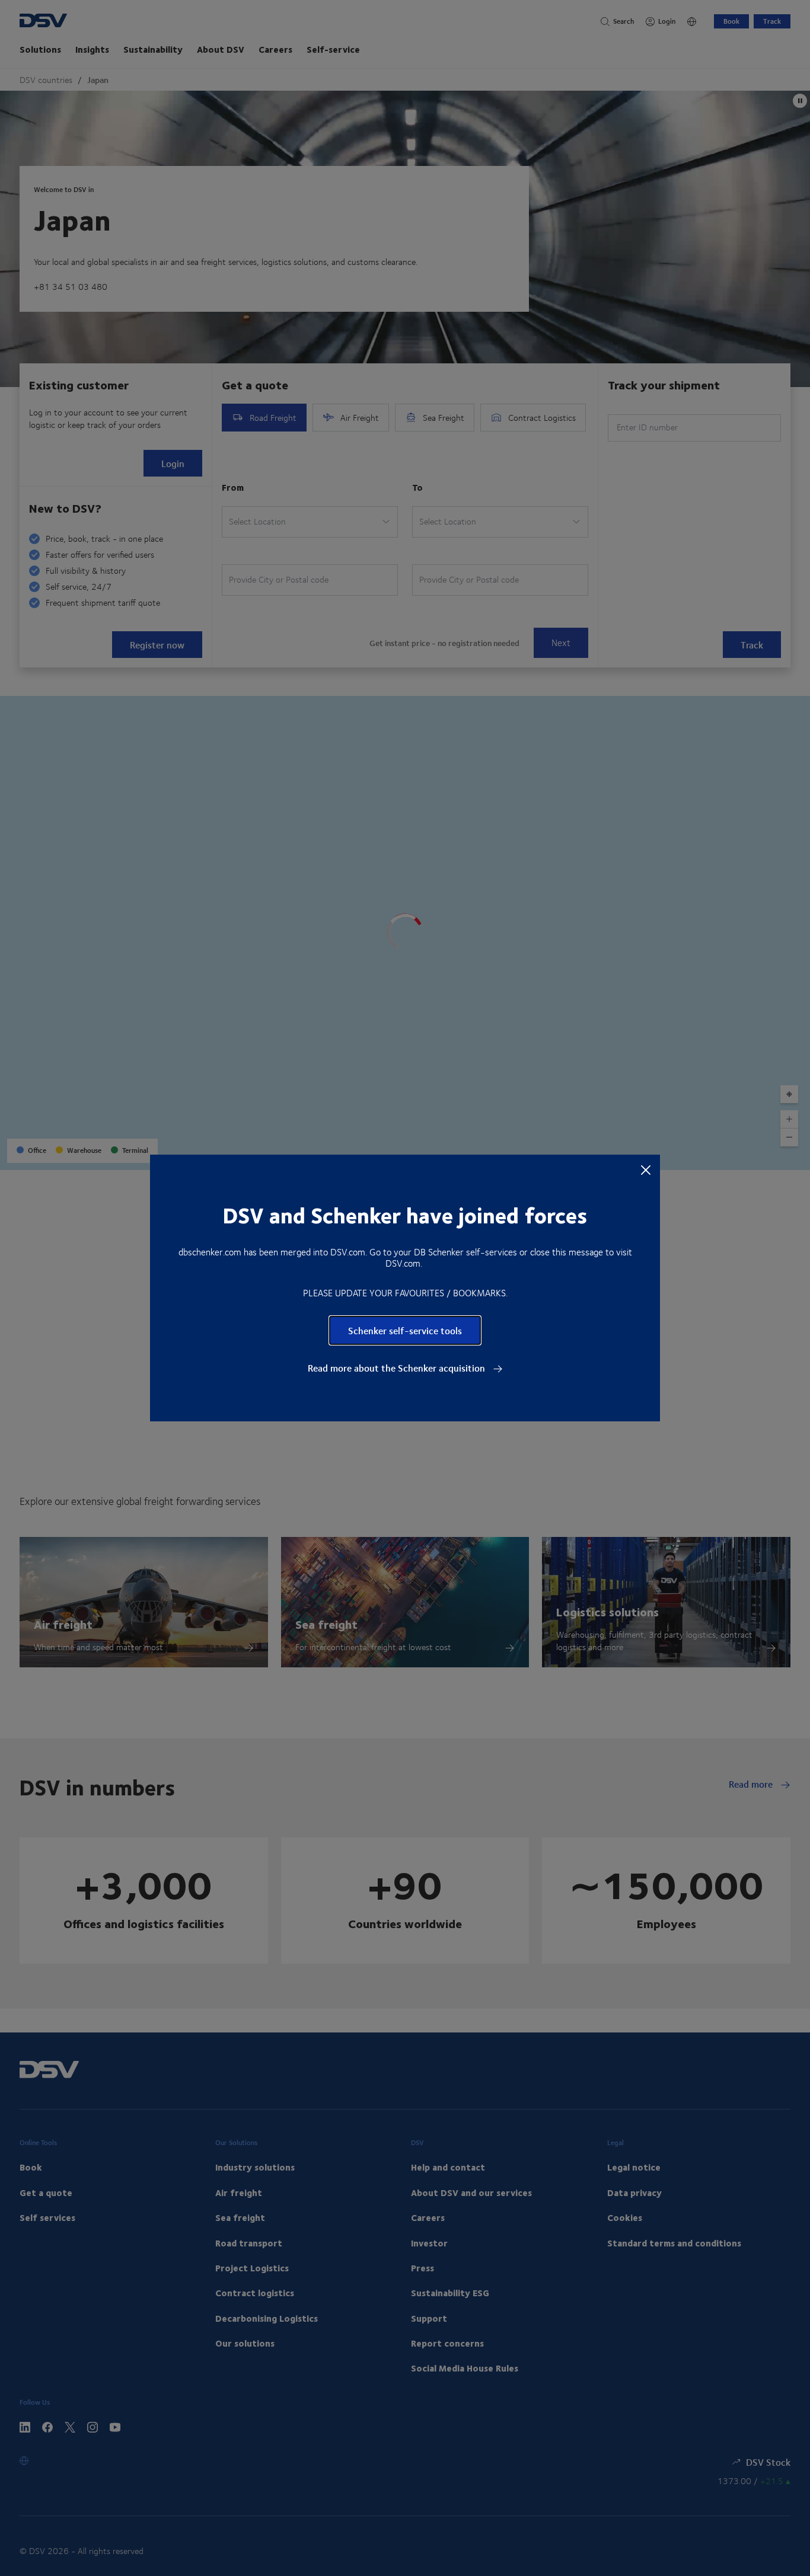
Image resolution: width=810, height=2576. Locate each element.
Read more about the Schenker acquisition (398, 1368)
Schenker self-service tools (405, 1330)
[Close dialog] (646, 1169)
